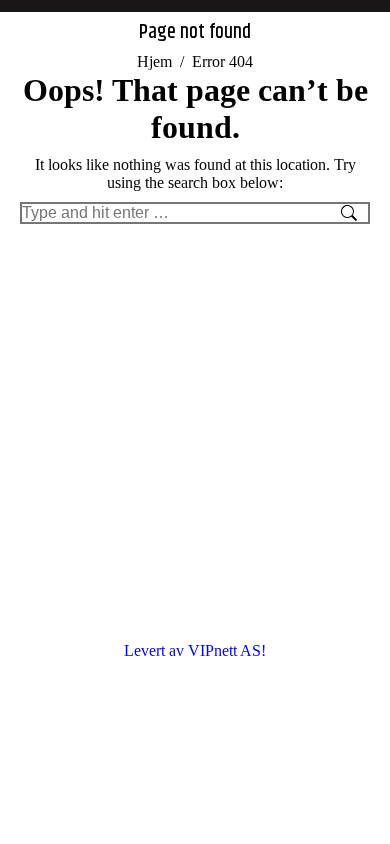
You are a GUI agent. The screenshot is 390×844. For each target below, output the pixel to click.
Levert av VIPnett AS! (195, 650)
